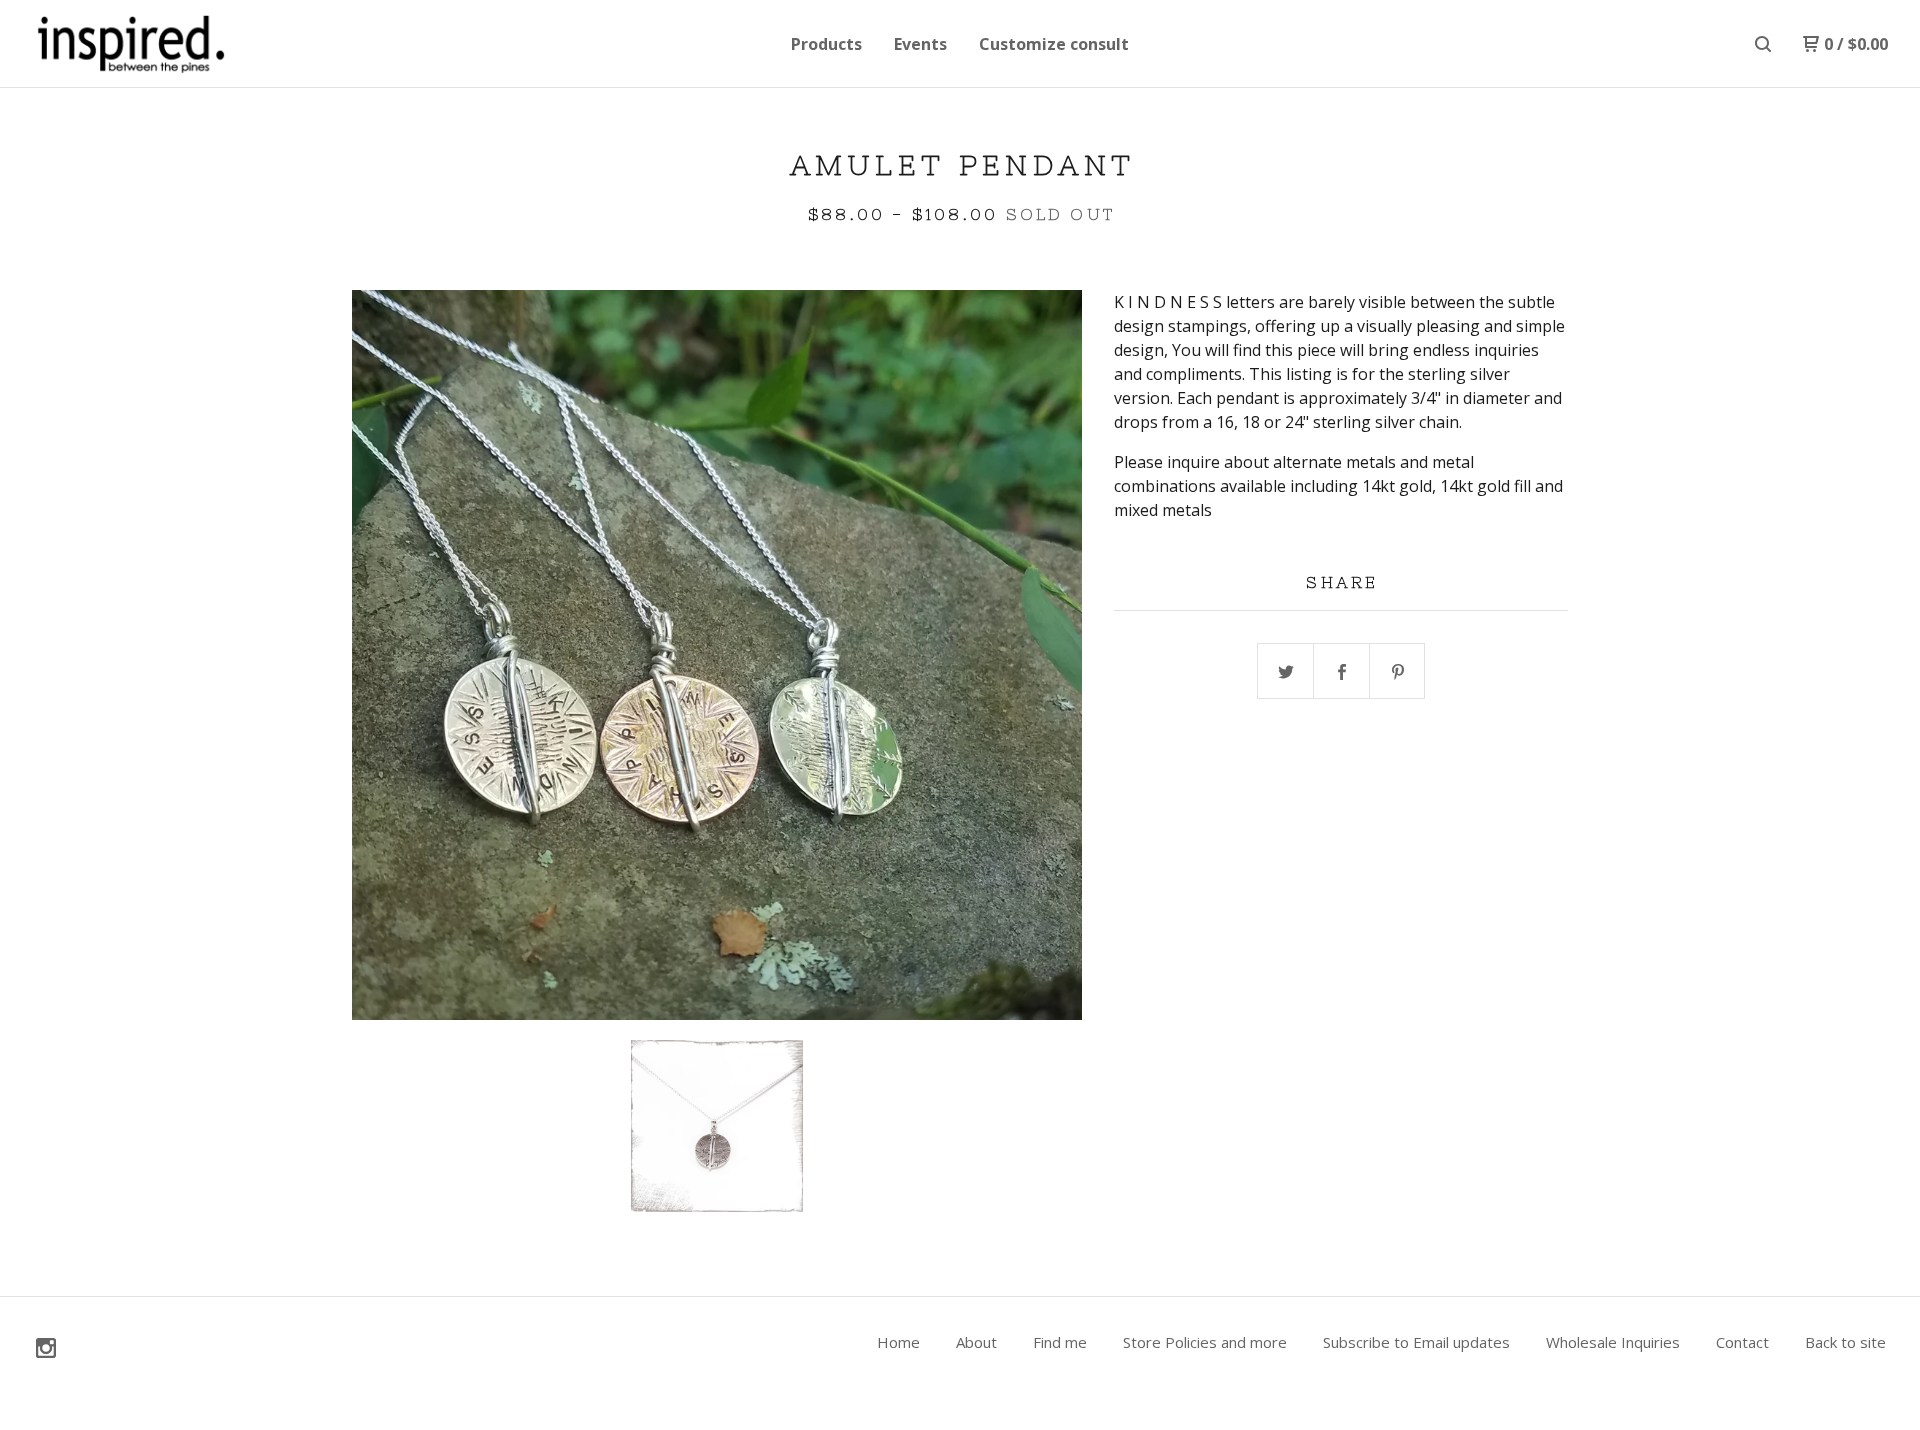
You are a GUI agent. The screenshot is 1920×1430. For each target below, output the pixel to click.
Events (920, 44)
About (976, 1342)
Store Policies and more (1205, 1342)
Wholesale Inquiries (1613, 1342)
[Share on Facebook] (1342, 672)
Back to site (1845, 1342)
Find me (1060, 1342)
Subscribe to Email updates (1416, 1342)
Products (826, 44)
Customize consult (1054, 44)
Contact (1742, 1342)
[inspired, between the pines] (136, 44)
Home (898, 1342)
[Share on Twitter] (1286, 672)
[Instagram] (46, 1348)
